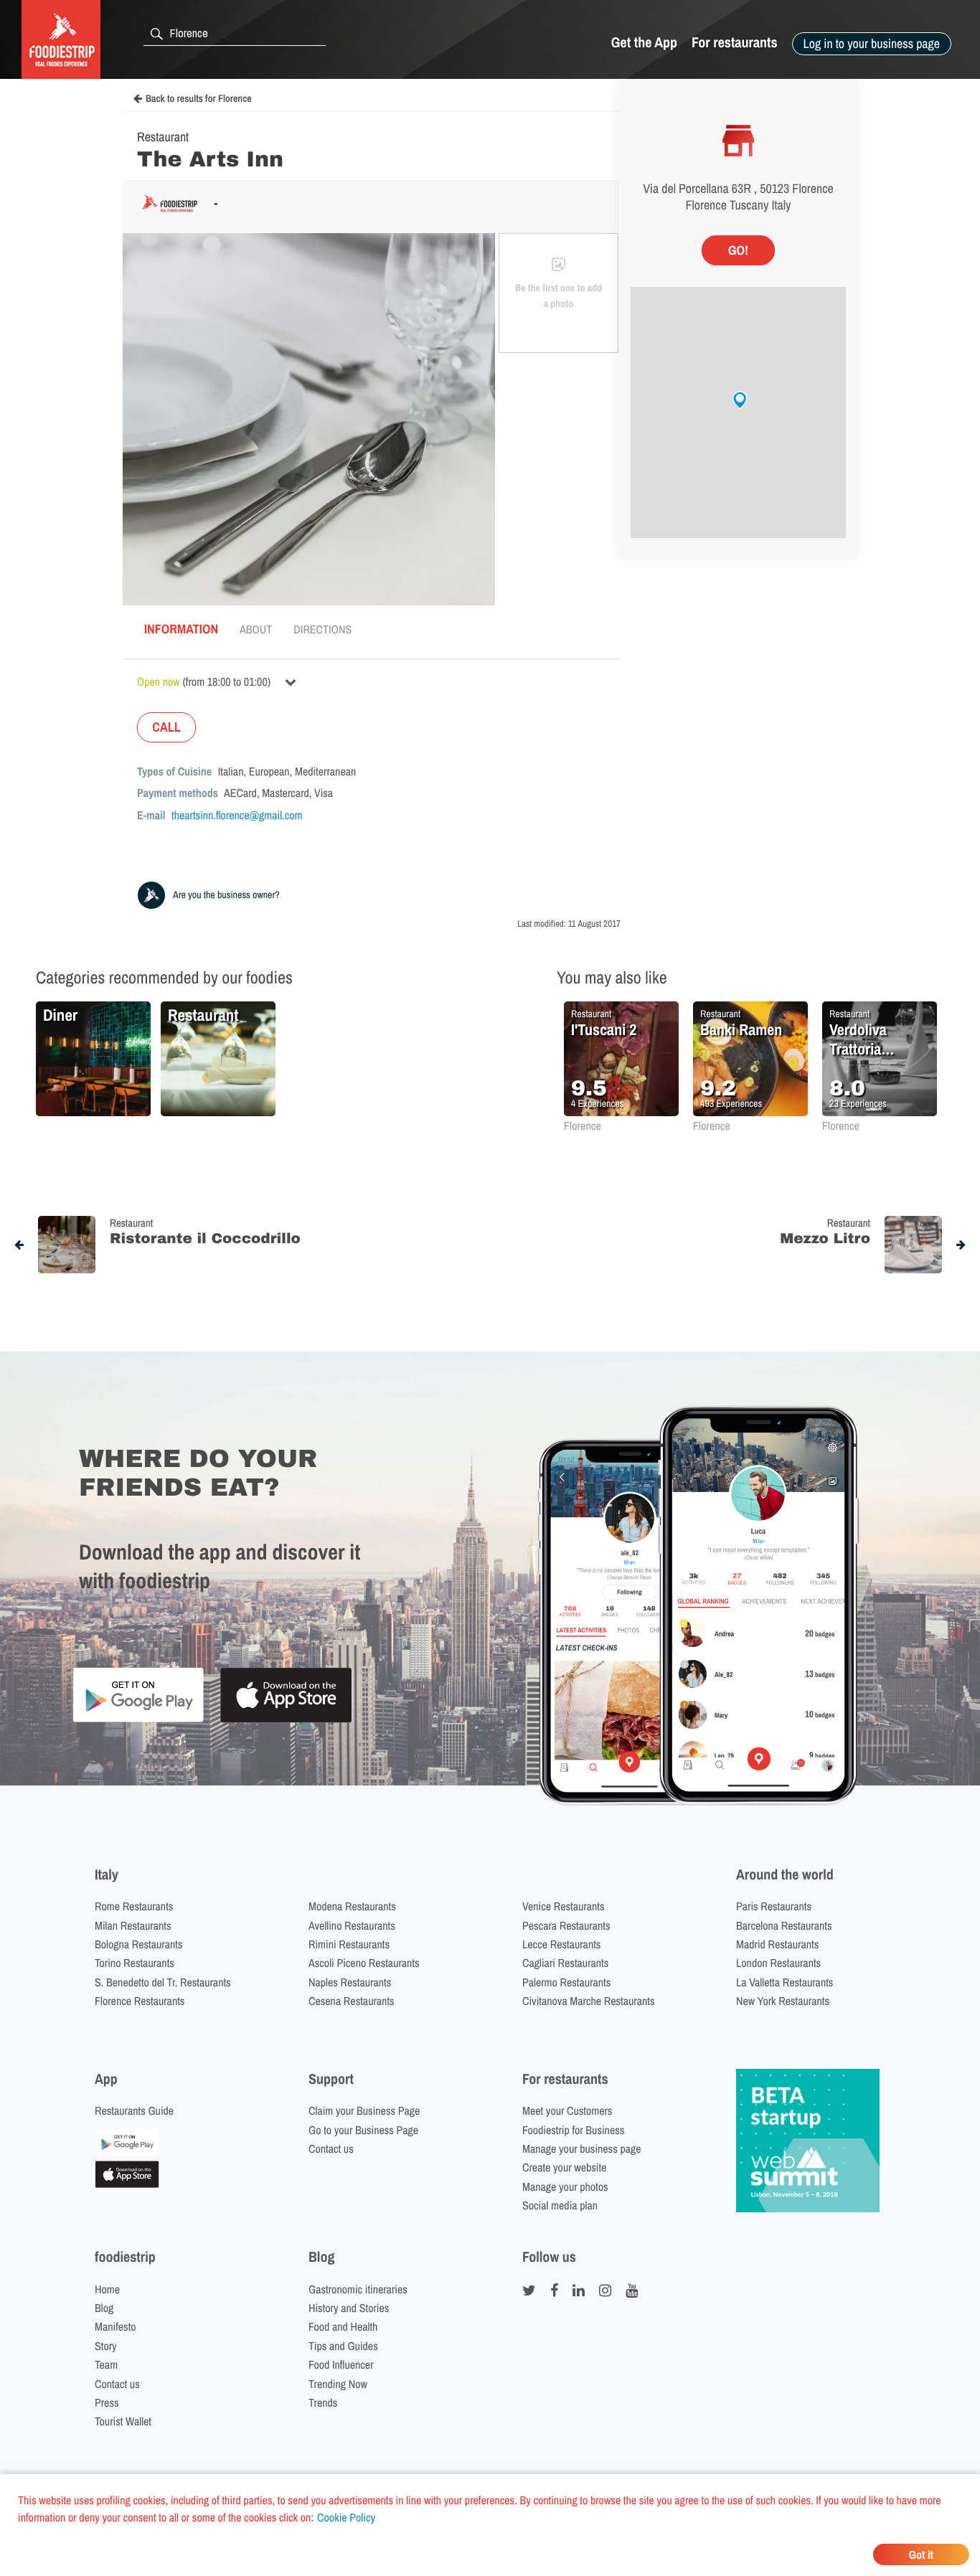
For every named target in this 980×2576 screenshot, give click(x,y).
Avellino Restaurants (352, 1925)
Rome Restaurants (134, 1906)
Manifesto (116, 2326)
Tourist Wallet (123, 2421)
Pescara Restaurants (566, 1925)
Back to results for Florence (199, 99)
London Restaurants (778, 1963)
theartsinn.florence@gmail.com (237, 815)
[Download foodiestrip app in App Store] (286, 1721)
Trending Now (338, 2384)
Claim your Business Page (364, 2110)
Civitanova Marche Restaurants (589, 2001)
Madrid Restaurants (777, 1944)
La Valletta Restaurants (785, 1982)
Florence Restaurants (140, 2001)
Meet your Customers (567, 2110)
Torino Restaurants (135, 1963)
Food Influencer (341, 2364)
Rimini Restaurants (349, 1944)
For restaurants (735, 43)
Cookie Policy (346, 2517)
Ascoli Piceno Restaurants (364, 1963)
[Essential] (127, 2184)
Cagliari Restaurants (565, 1963)
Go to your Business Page (363, 2130)
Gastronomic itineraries (358, 2289)
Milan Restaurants (133, 1925)
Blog (104, 2308)
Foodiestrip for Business (573, 2130)
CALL (166, 727)
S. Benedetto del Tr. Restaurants (163, 1982)
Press (107, 2402)
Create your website (564, 2167)
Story (106, 2346)
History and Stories (349, 2308)
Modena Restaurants (352, 1906)
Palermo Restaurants (566, 1982)
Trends (323, 2402)
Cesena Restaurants (352, 2001)
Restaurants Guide (134, 2110)
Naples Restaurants (350, 1982)
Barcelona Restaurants (784, 1925)
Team (106, 2364)
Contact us (331, 2148)
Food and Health (343, 2326)
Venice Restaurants (564, 1906)
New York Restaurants (783, 2001)
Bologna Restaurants (139, 1944)
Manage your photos (565, 2186)
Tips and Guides (343, 2346)
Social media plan (560, 2205)
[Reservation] (127, 2151)
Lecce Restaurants (561, 1944)
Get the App (644, 43)
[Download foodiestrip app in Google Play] (138, 1720)
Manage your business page (582, 2148)
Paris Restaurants (774, 1906)
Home (107, 2289)
